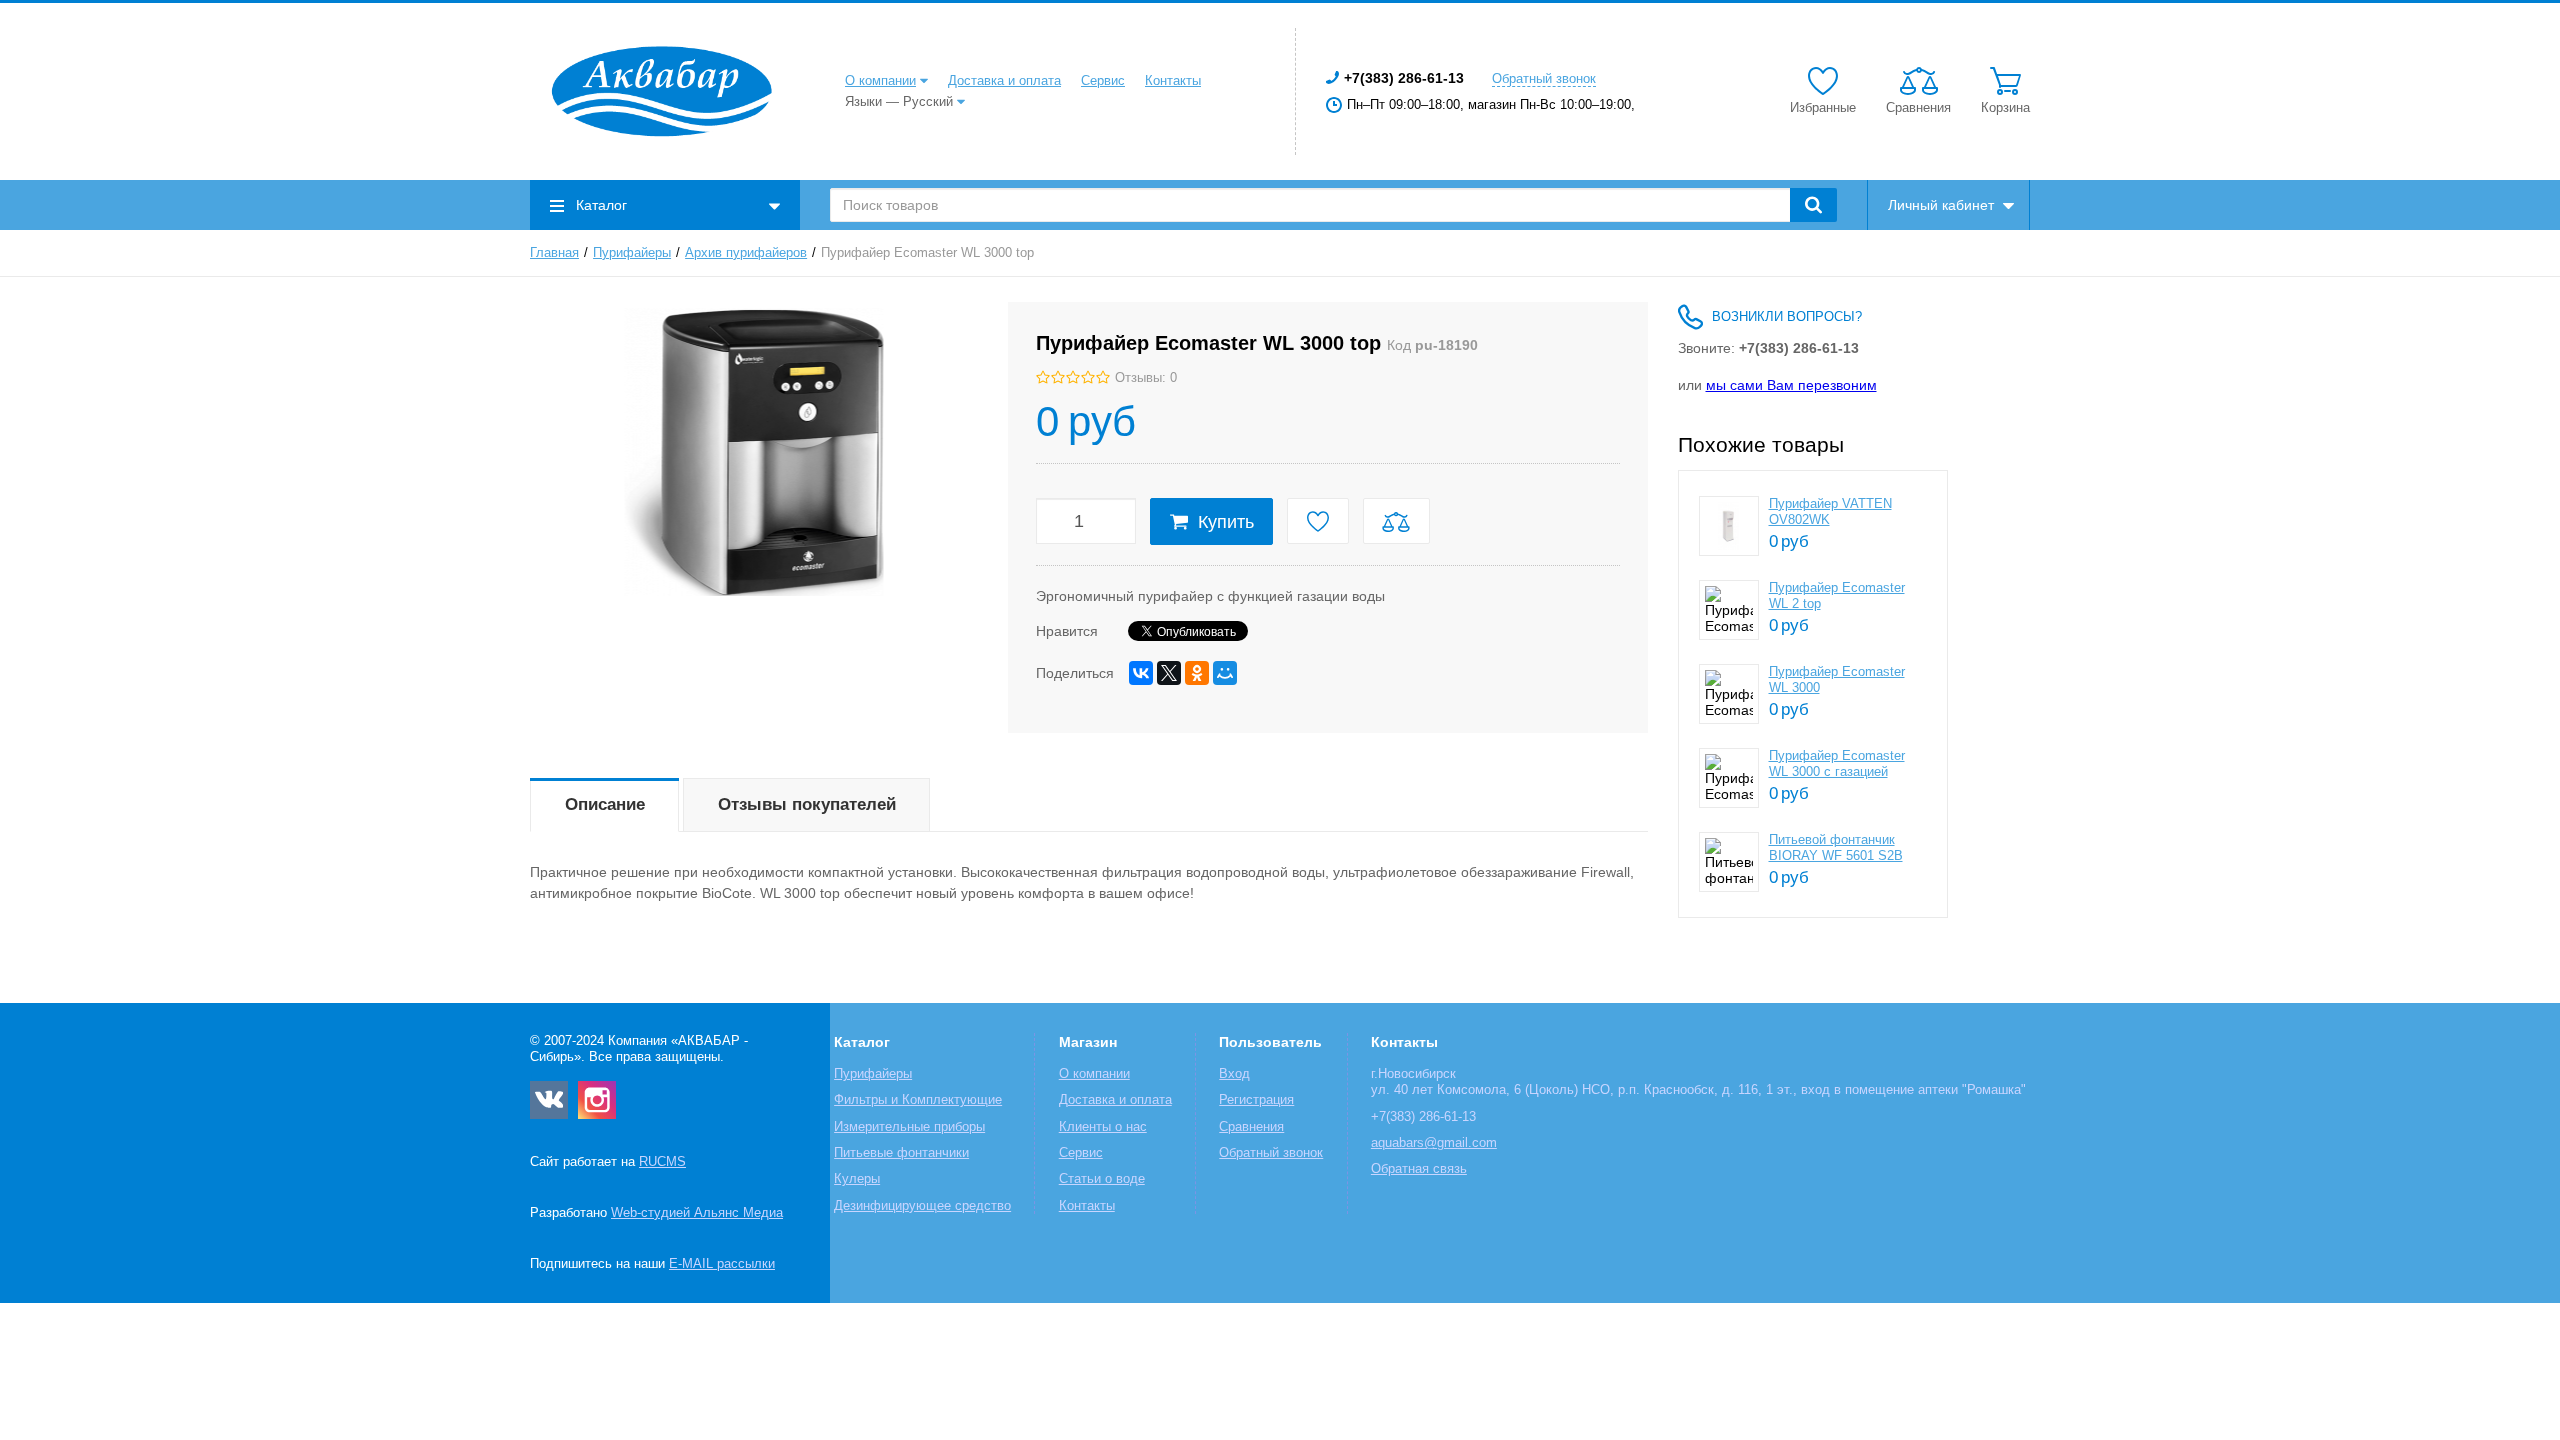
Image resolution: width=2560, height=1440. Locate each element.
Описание (605, 804)
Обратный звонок (1544, 79)
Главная (554, 253)
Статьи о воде (1102, 1179)
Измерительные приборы (909, 1127)
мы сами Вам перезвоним (1791, 385)
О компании (880, 81)
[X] (1169, 673)
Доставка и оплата (1004, 81)
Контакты (1173, 81)
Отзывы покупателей (807, 804)
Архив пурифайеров (746, 253)
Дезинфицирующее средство (922, 1206)
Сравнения (1251, 1127)
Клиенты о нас (1103, 1127)
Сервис (1103, 81)
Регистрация (1256, 1100)
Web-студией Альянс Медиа (697, 1213)
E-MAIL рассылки (722, 1264)
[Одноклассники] (1197, 673)
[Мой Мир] (1225, 673)
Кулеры (857, 1179)
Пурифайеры (632, 253)
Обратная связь (1419, 1169)
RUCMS (662, 1162)
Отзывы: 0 (1146, 378)
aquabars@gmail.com (1434, 1143)
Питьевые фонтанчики (901, 1153)
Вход (1234, 1074)
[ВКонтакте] (1141, 673)
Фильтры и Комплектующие (918, 1100)
